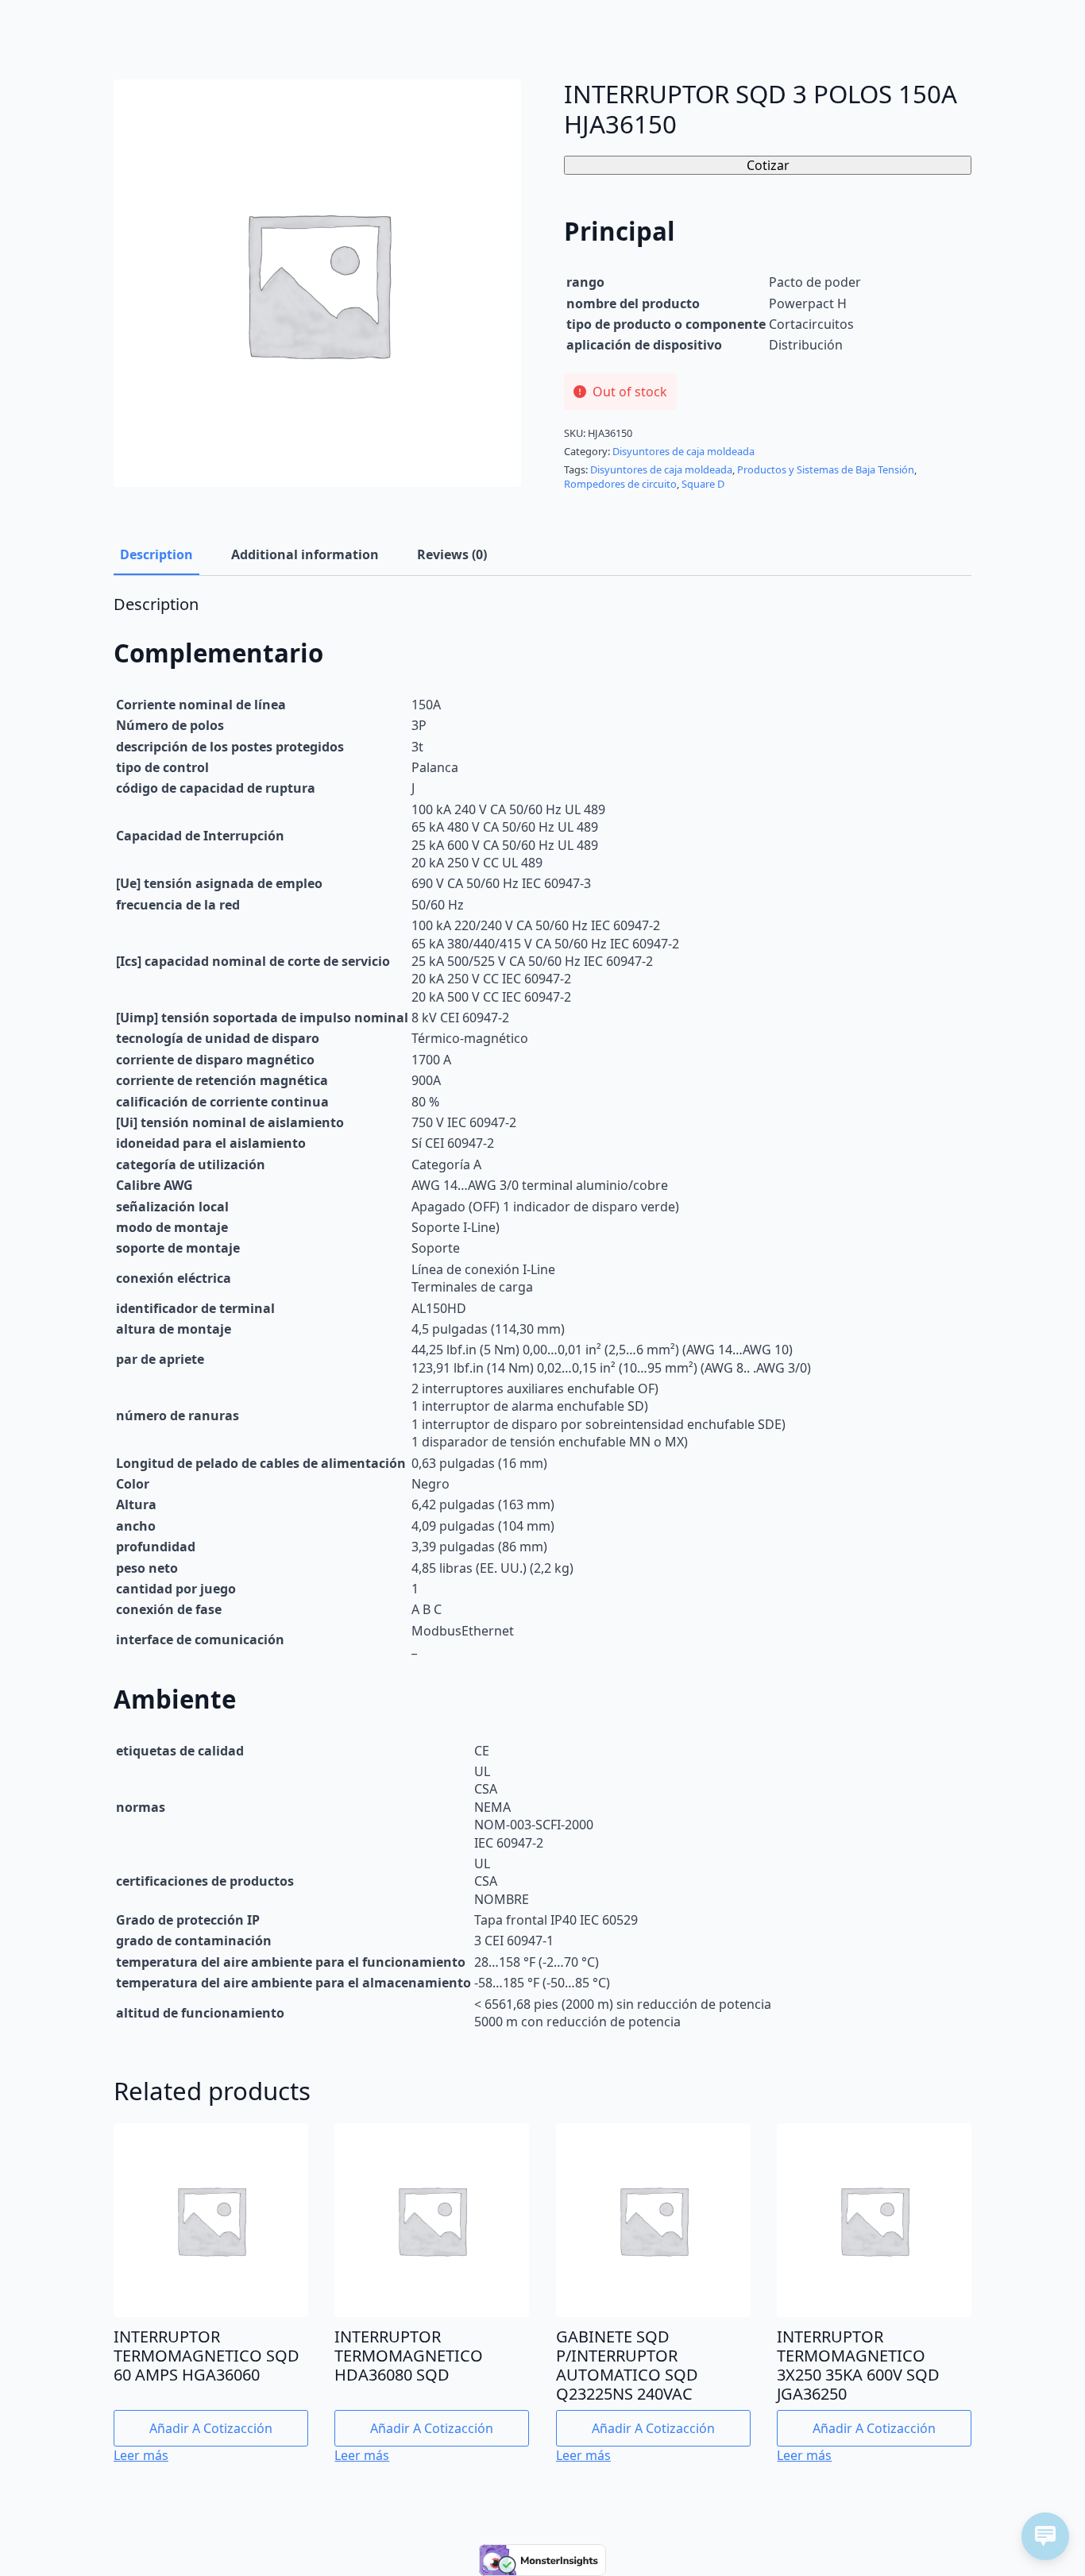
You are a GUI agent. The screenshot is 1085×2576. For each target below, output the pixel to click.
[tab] (156, 554)
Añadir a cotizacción (211, 2428)
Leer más (141, 2455)
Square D (703, 484)
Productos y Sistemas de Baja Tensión (826, 469)
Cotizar (768, 165)
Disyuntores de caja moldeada (683, 451)
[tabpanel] (542, 1314)
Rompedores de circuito (620, 484)
